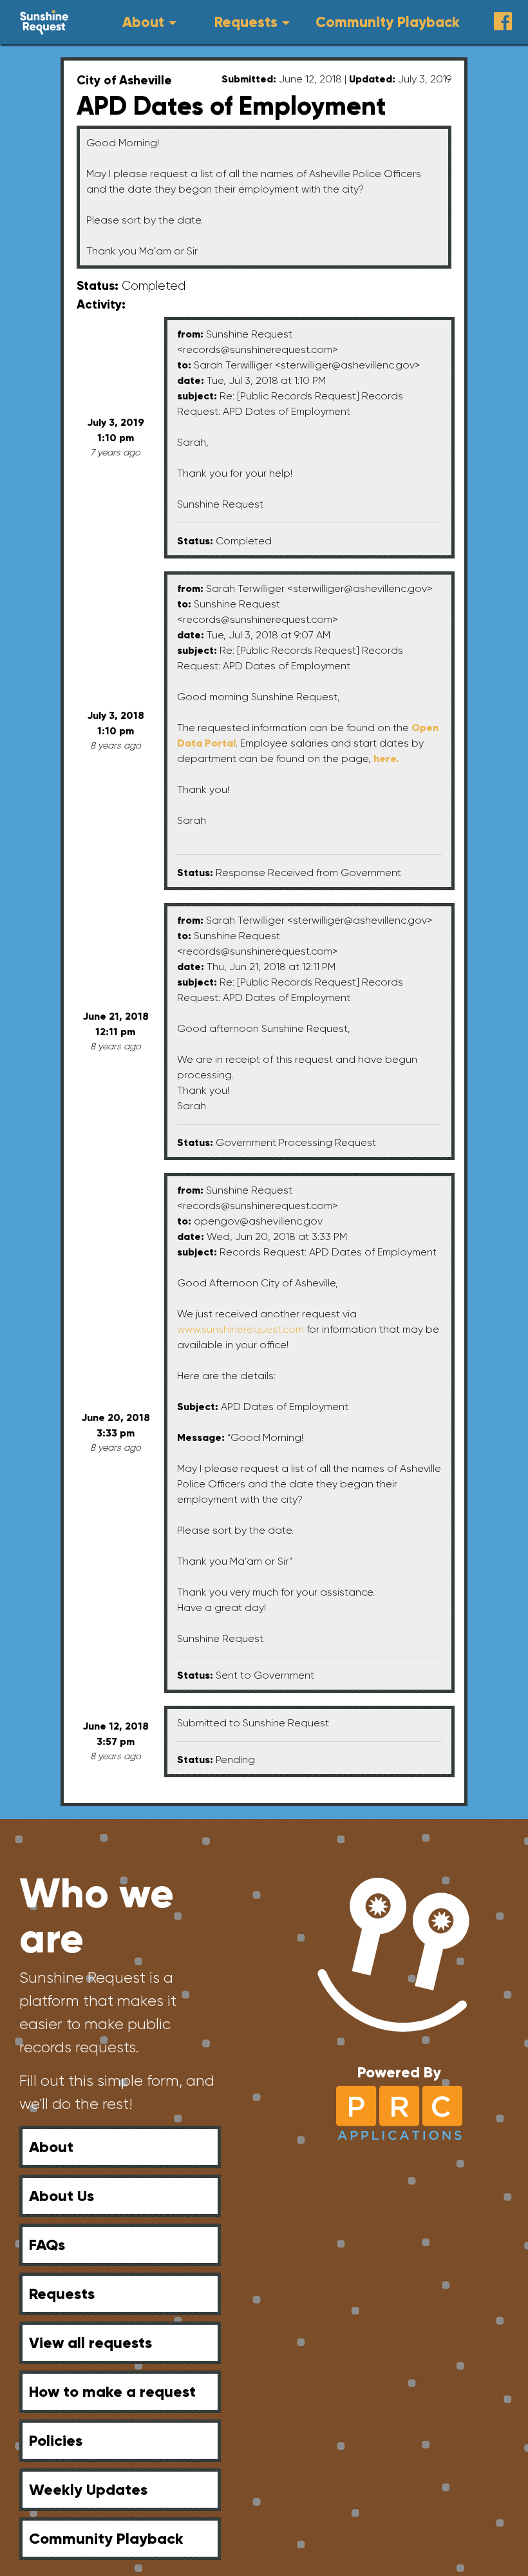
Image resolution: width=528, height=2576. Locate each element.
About (143, 22)
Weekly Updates (88, 2489)
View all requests (90, 2342)
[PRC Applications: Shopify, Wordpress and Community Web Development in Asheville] (400, 2112)
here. (386, 758)
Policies (56, 2440)
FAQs (47, 2245)
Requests (246, 22)
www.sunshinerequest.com (240, 1329)
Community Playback (388, 22)
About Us (61, 2196)
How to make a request (112, 2391)
